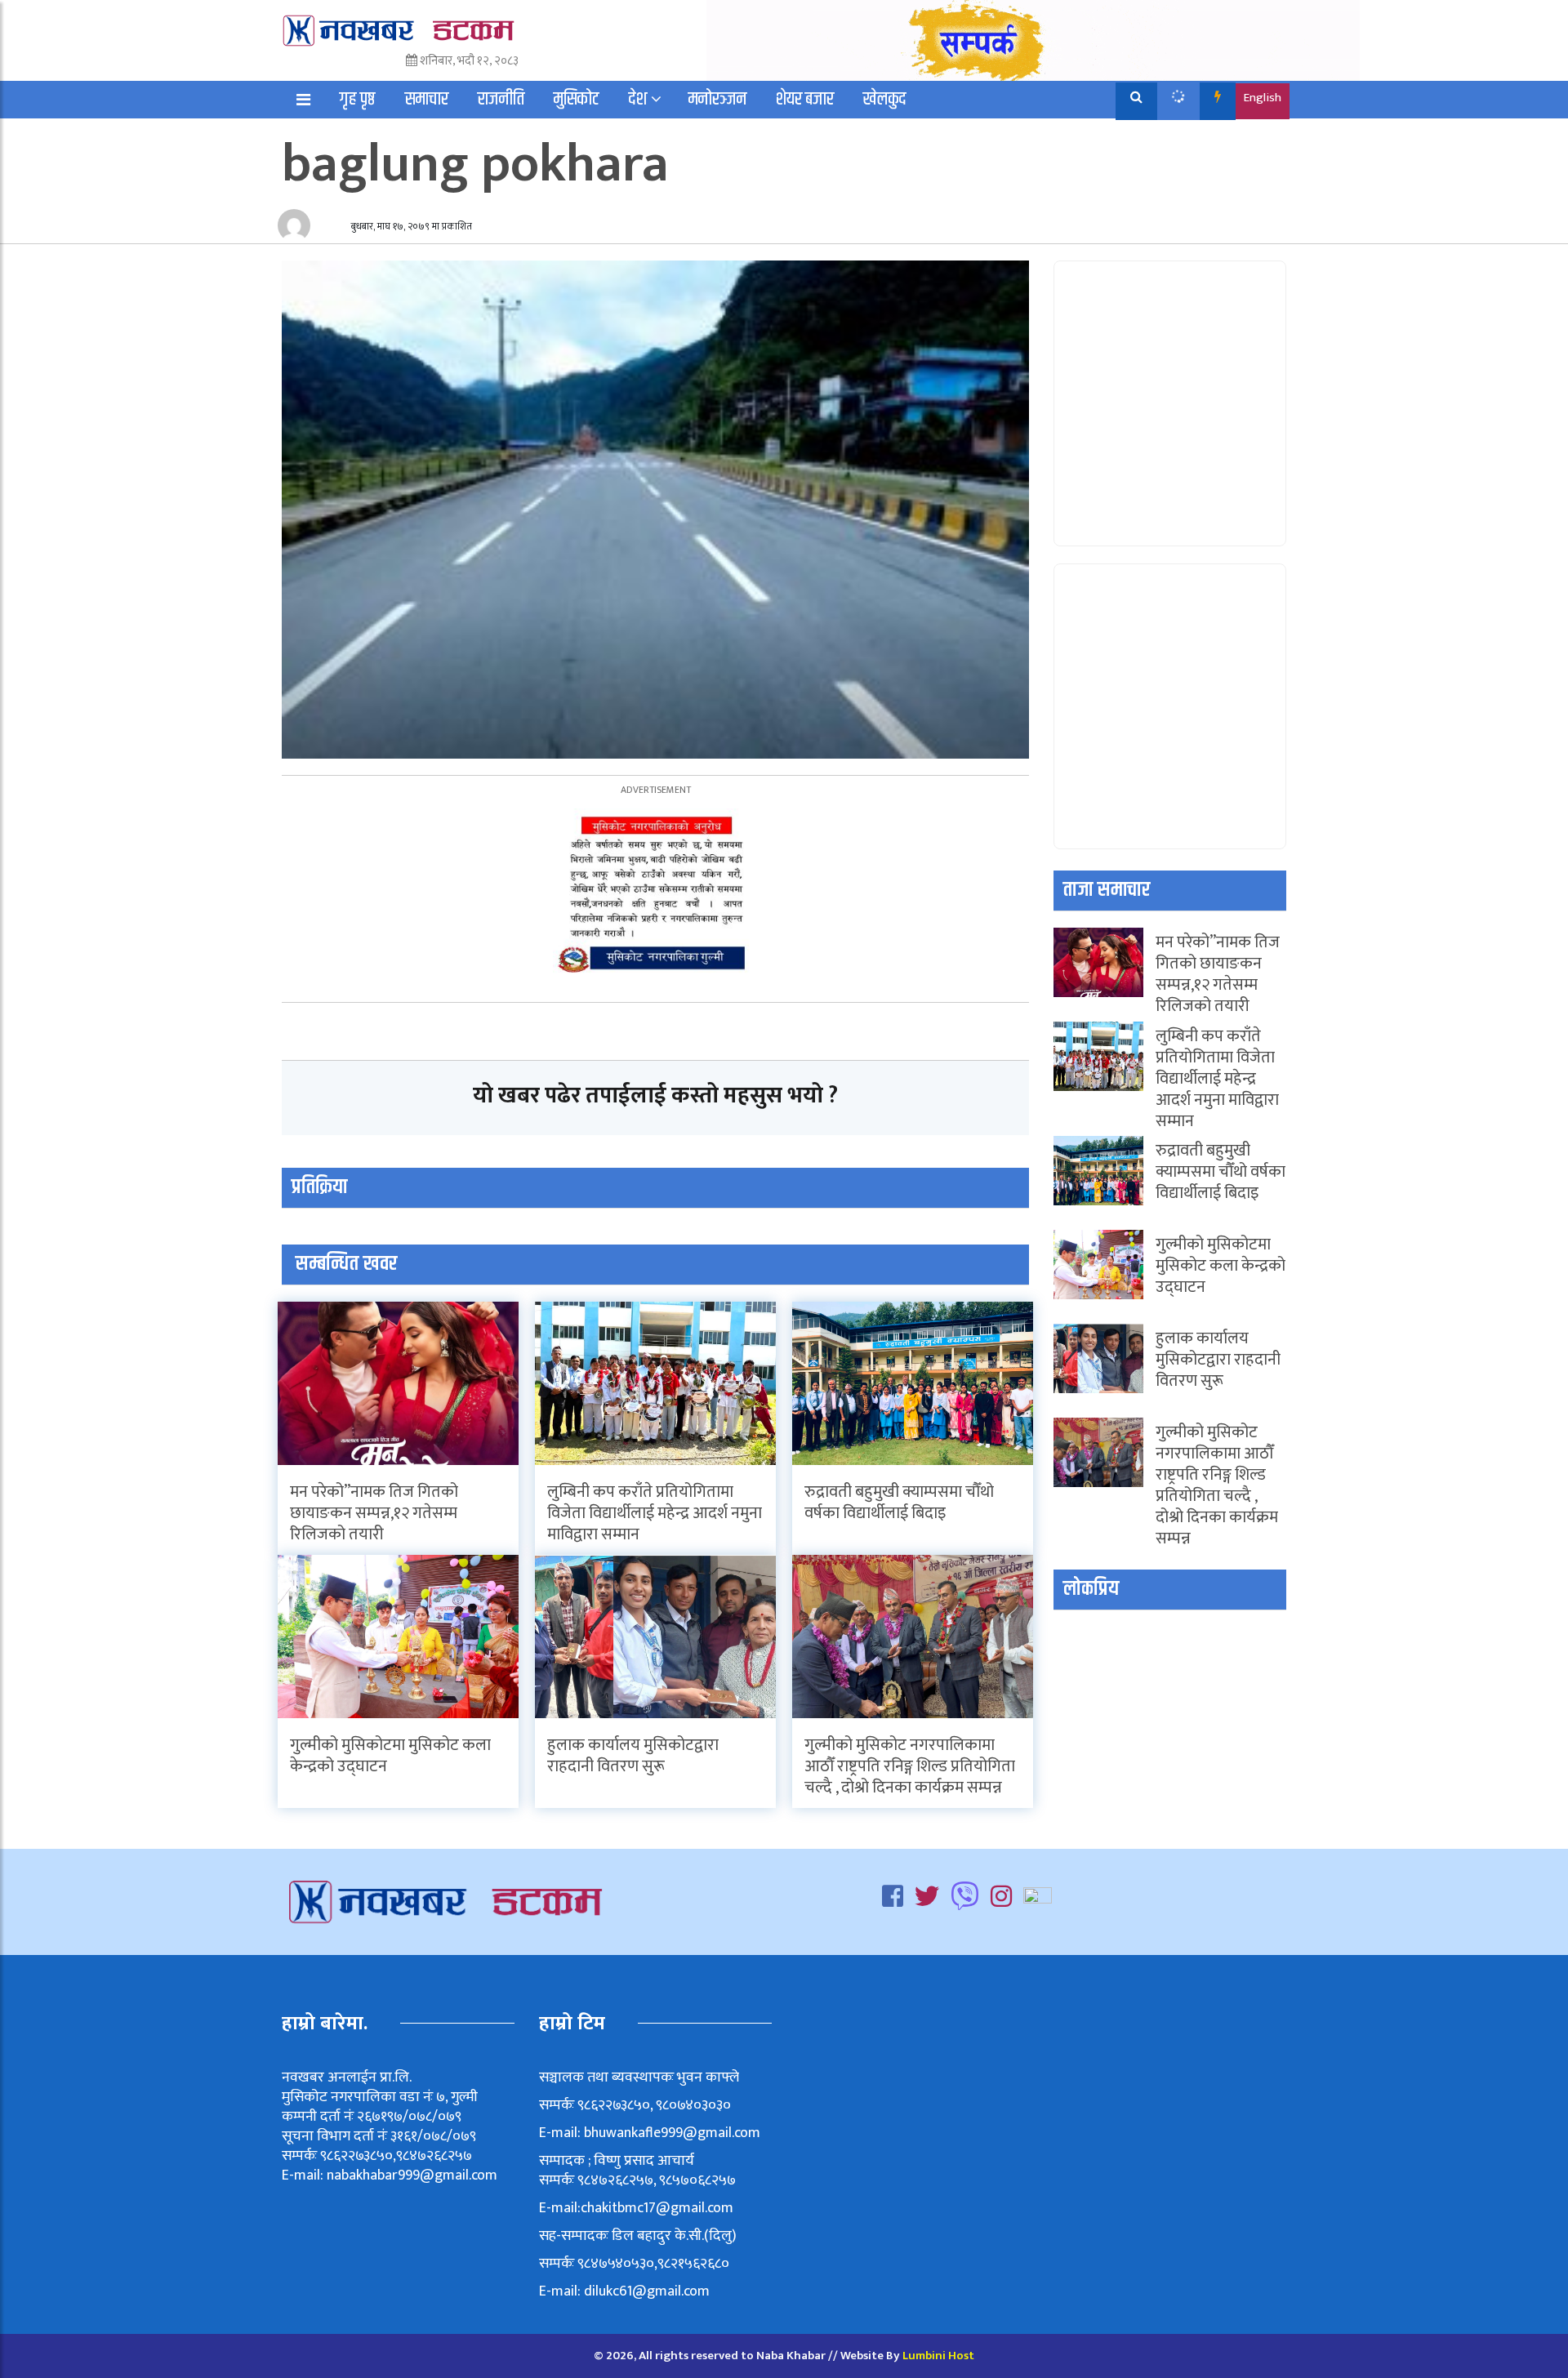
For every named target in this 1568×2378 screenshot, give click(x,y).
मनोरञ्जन (717, 100)
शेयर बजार (805, 100)
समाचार (427, 100)
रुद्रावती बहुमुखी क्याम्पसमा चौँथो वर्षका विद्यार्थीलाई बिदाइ (899, 1503)
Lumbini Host (938, 2356)
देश (638, 100)
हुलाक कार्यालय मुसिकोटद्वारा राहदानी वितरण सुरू (633, 1756)
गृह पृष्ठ (358, 100)
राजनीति (501, 100)
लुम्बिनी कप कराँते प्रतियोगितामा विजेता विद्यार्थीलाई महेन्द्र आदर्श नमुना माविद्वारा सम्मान (655, 1513)
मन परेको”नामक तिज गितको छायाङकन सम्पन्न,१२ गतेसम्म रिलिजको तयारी (374, 1513)
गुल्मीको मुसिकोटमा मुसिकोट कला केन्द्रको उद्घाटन (390, 1756)
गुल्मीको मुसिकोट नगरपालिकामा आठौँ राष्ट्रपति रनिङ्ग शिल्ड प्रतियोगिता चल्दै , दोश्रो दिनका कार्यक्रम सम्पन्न (910, 1766)
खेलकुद (885, 100)
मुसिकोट (577, 100)
